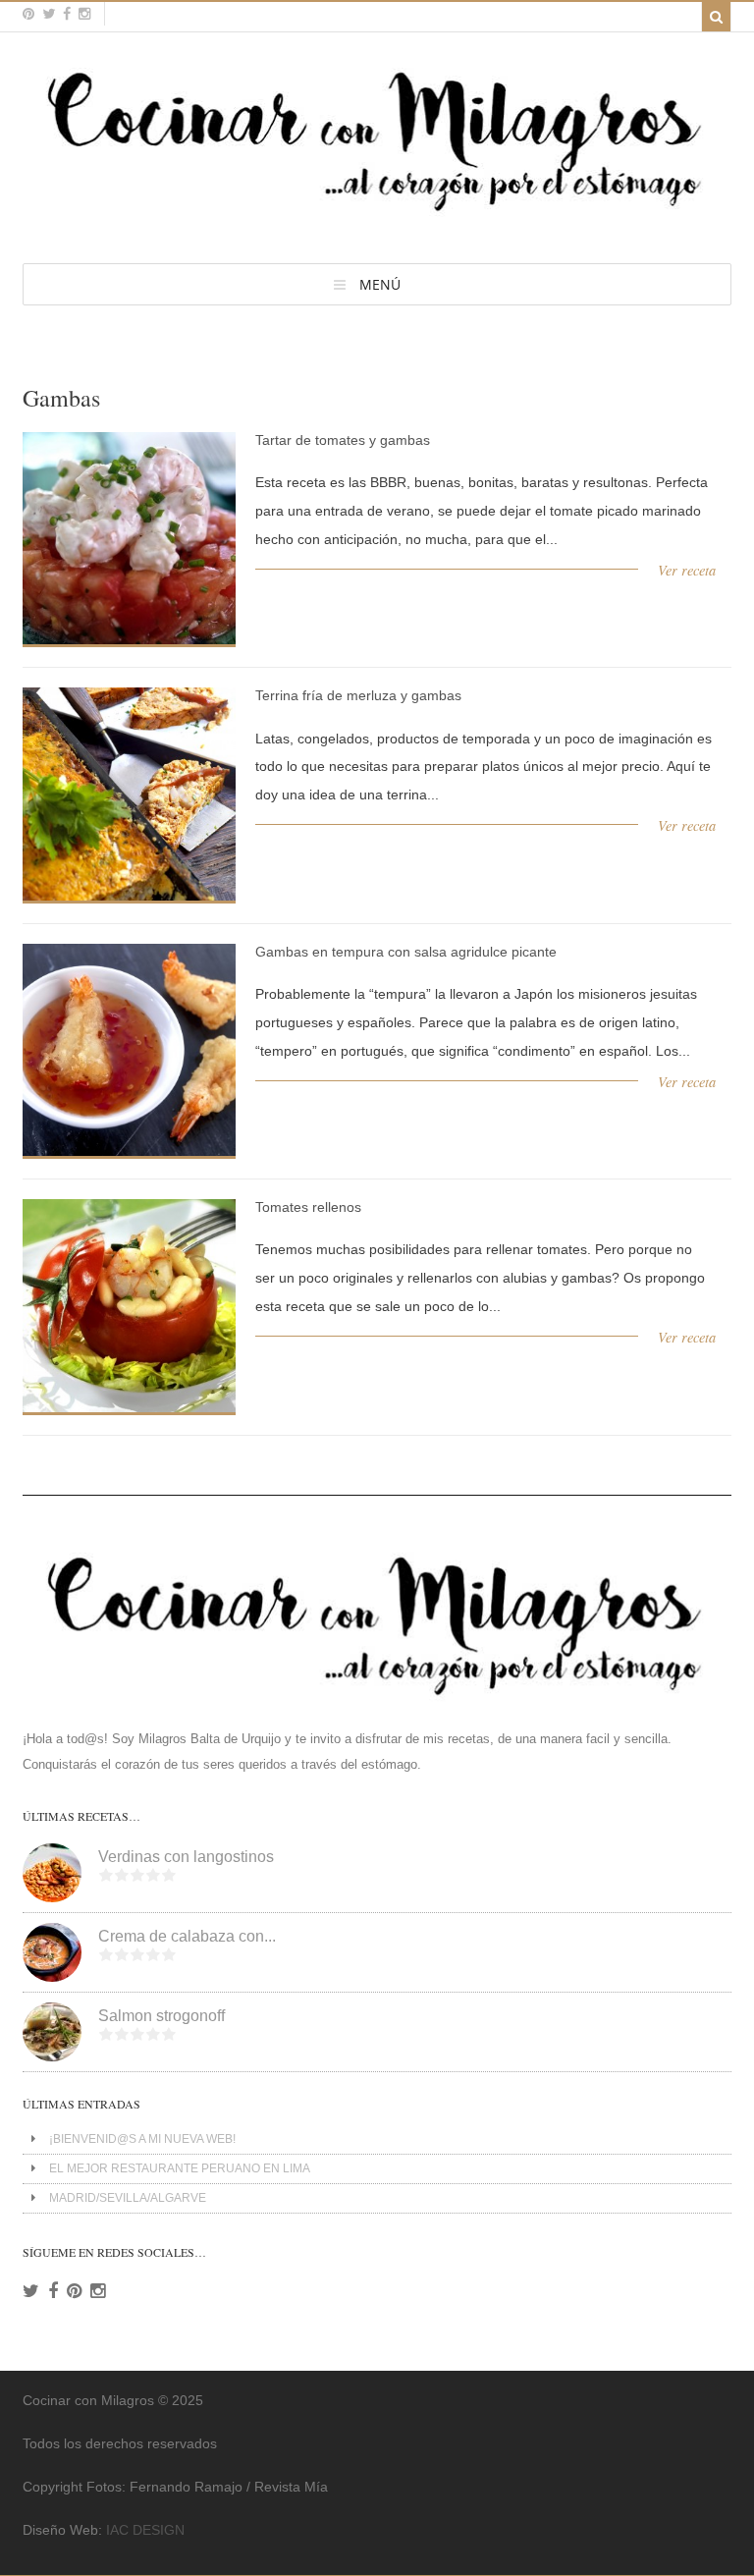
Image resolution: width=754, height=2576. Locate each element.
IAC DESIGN (145, 2530)
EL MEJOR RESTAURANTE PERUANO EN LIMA (180, 2168)
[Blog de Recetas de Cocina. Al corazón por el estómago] (377, 220)
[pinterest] (28, 14)
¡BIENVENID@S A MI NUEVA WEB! (142, 2139)
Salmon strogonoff (162, 2016)
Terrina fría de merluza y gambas (358, 695)
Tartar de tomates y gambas (343, 440)
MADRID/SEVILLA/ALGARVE (128, 2198)
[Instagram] (98, 2291)
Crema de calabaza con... (187, 1936)
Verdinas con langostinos (186, 1857)
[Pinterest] (74, 2291)
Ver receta (687, 570)
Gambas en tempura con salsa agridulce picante (406, 952)
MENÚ (380, 284)
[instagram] (84, 14)
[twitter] (49, 14)
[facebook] (67, 14)
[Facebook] (53, 2291)
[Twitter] (31, 2291)
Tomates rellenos (308, 1207)
